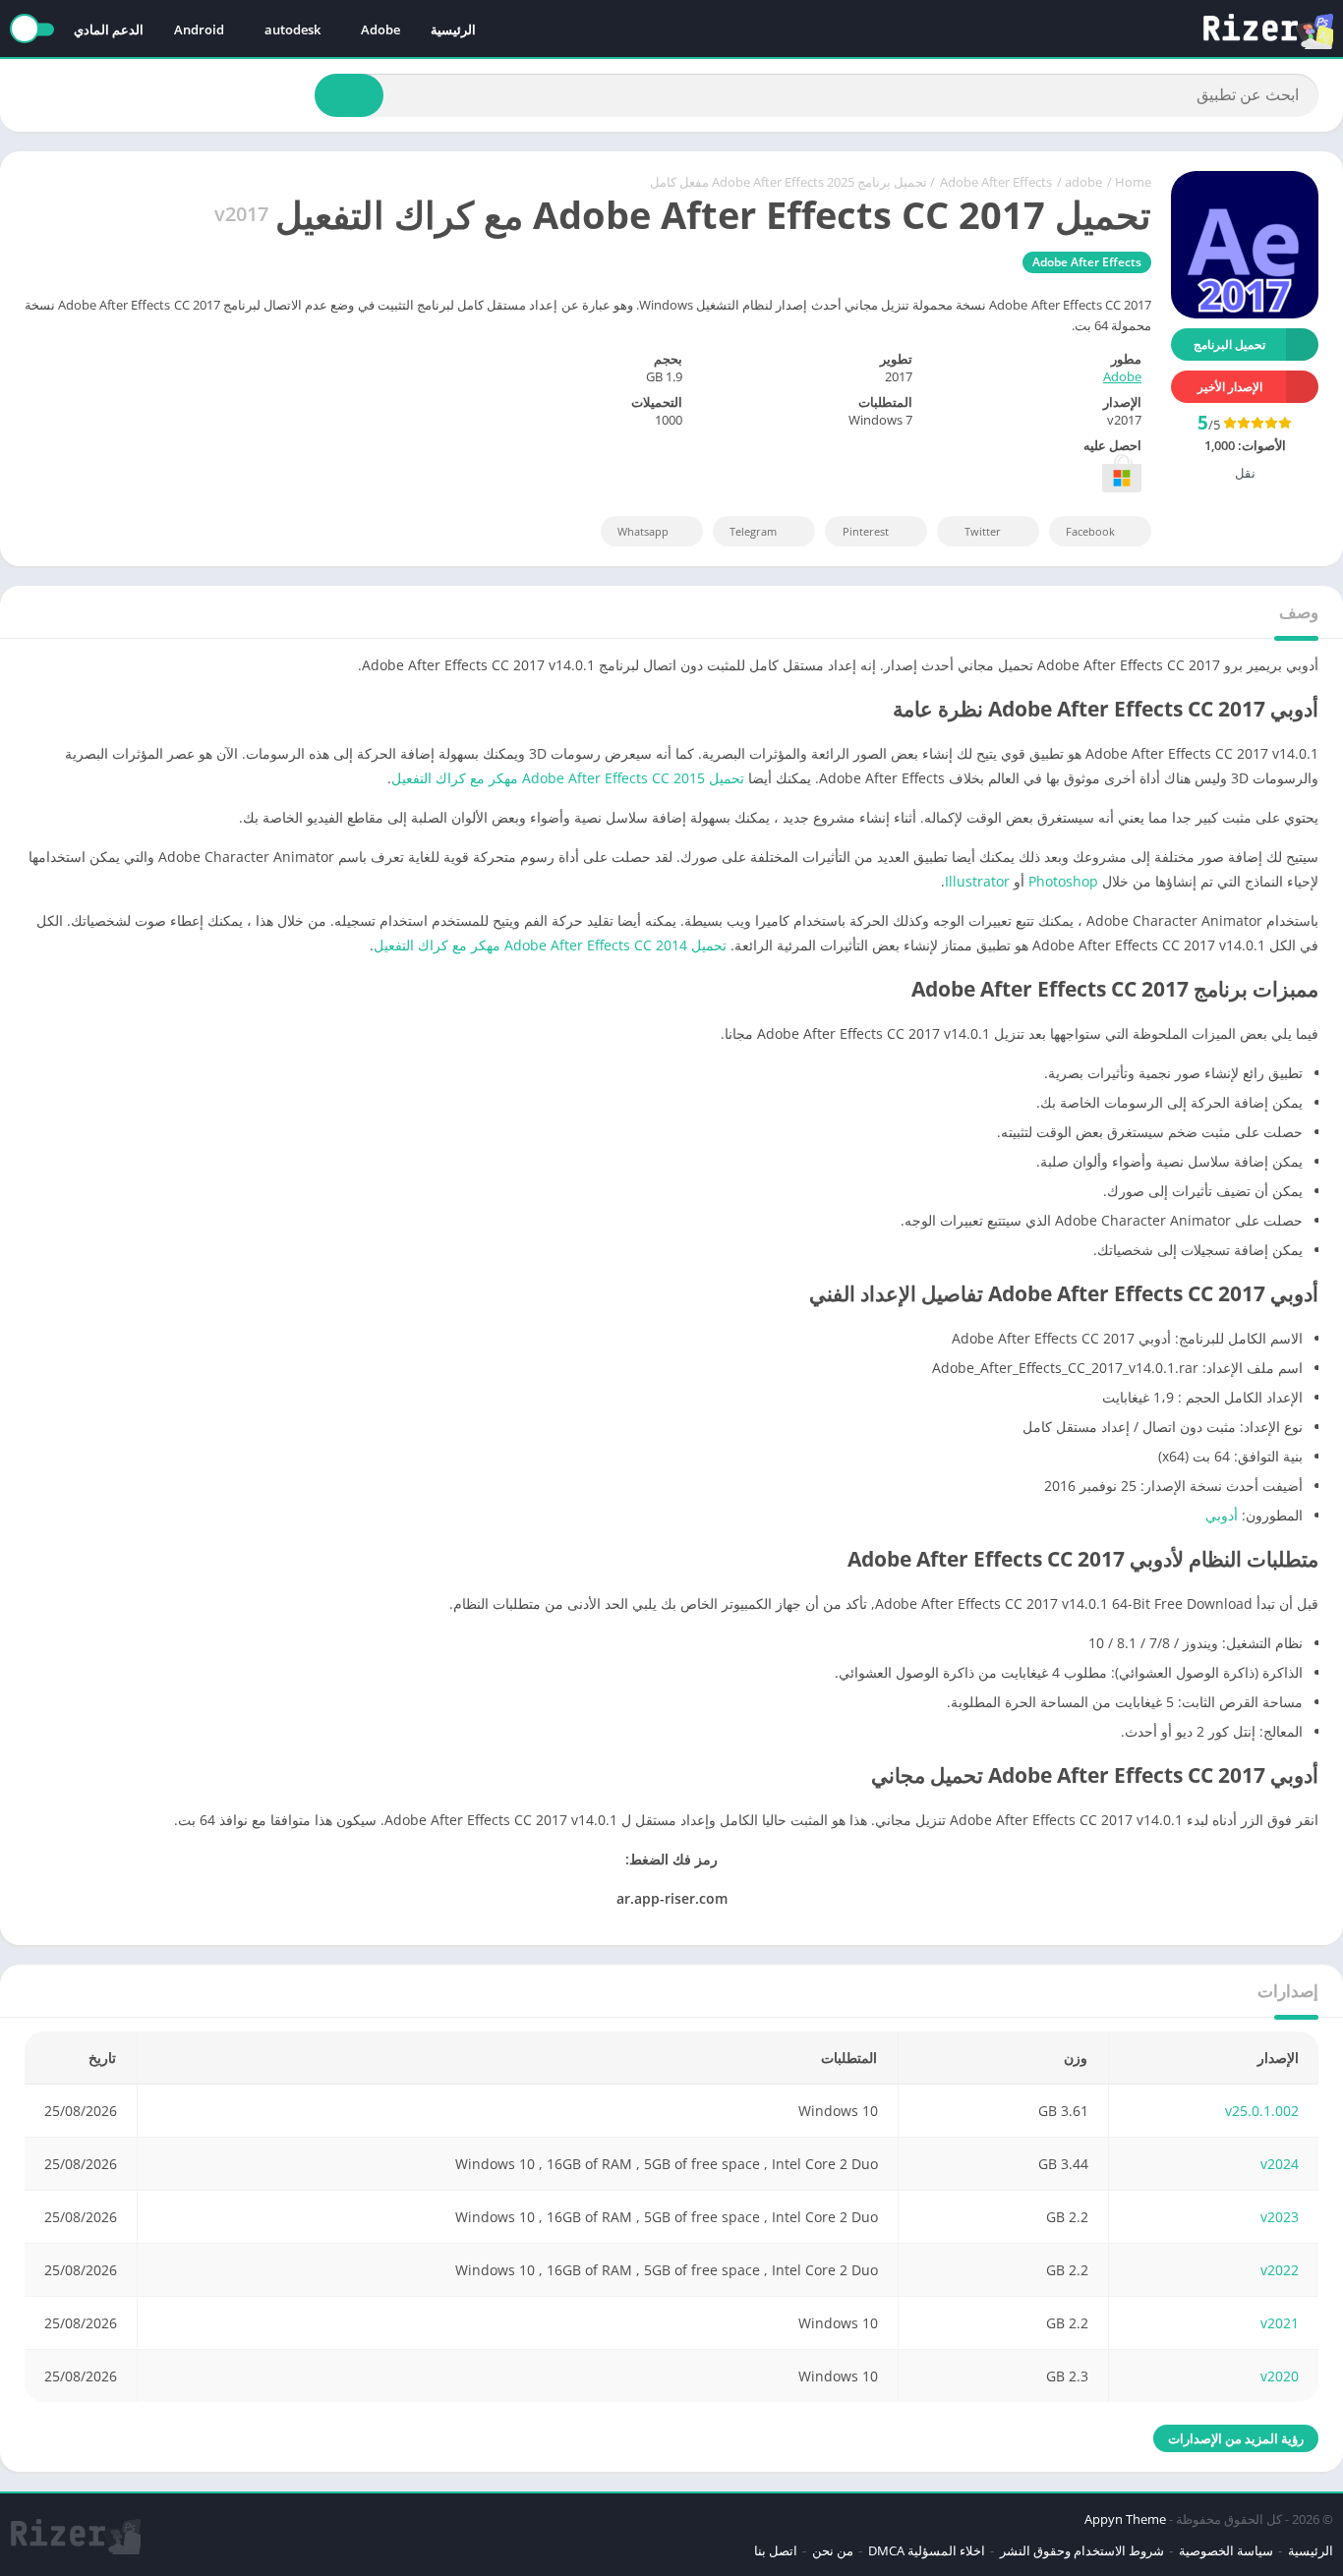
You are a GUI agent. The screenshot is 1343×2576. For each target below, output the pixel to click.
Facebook (1090, 531)
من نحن (833, 2550)
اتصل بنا (776, 2550)
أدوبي (1222, 1515)
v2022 (1280, 2270)
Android (199, 29)
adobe (1083, 182)
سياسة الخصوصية (1226, 2550)
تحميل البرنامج (1229, 344)
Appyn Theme (1125, 2519)
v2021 (1280, 2323)
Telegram (753, 531)
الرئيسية (453, 29)
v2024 (1280, 2164)
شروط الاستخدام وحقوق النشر (1082, 2550)
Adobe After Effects (996, 182)
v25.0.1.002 (1262, 2111)
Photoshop (1063, 881)
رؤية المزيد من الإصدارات (1236, 2438)
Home (1133, 182)
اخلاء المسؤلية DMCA (927, 2550)
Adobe (380, 29)
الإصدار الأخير (1230, 387)
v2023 (1280, 2217)
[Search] (349, 95)
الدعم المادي (109, 29)
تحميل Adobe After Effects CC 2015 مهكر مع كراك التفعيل (568, 778)
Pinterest (866, 531)
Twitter (983, 531)
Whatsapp (643, 531)
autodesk (292, 29)
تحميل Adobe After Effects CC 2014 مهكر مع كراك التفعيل (550, 945)
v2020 (1280, 2376)
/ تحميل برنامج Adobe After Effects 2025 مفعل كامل (792, 182)
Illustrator (977, 881)
